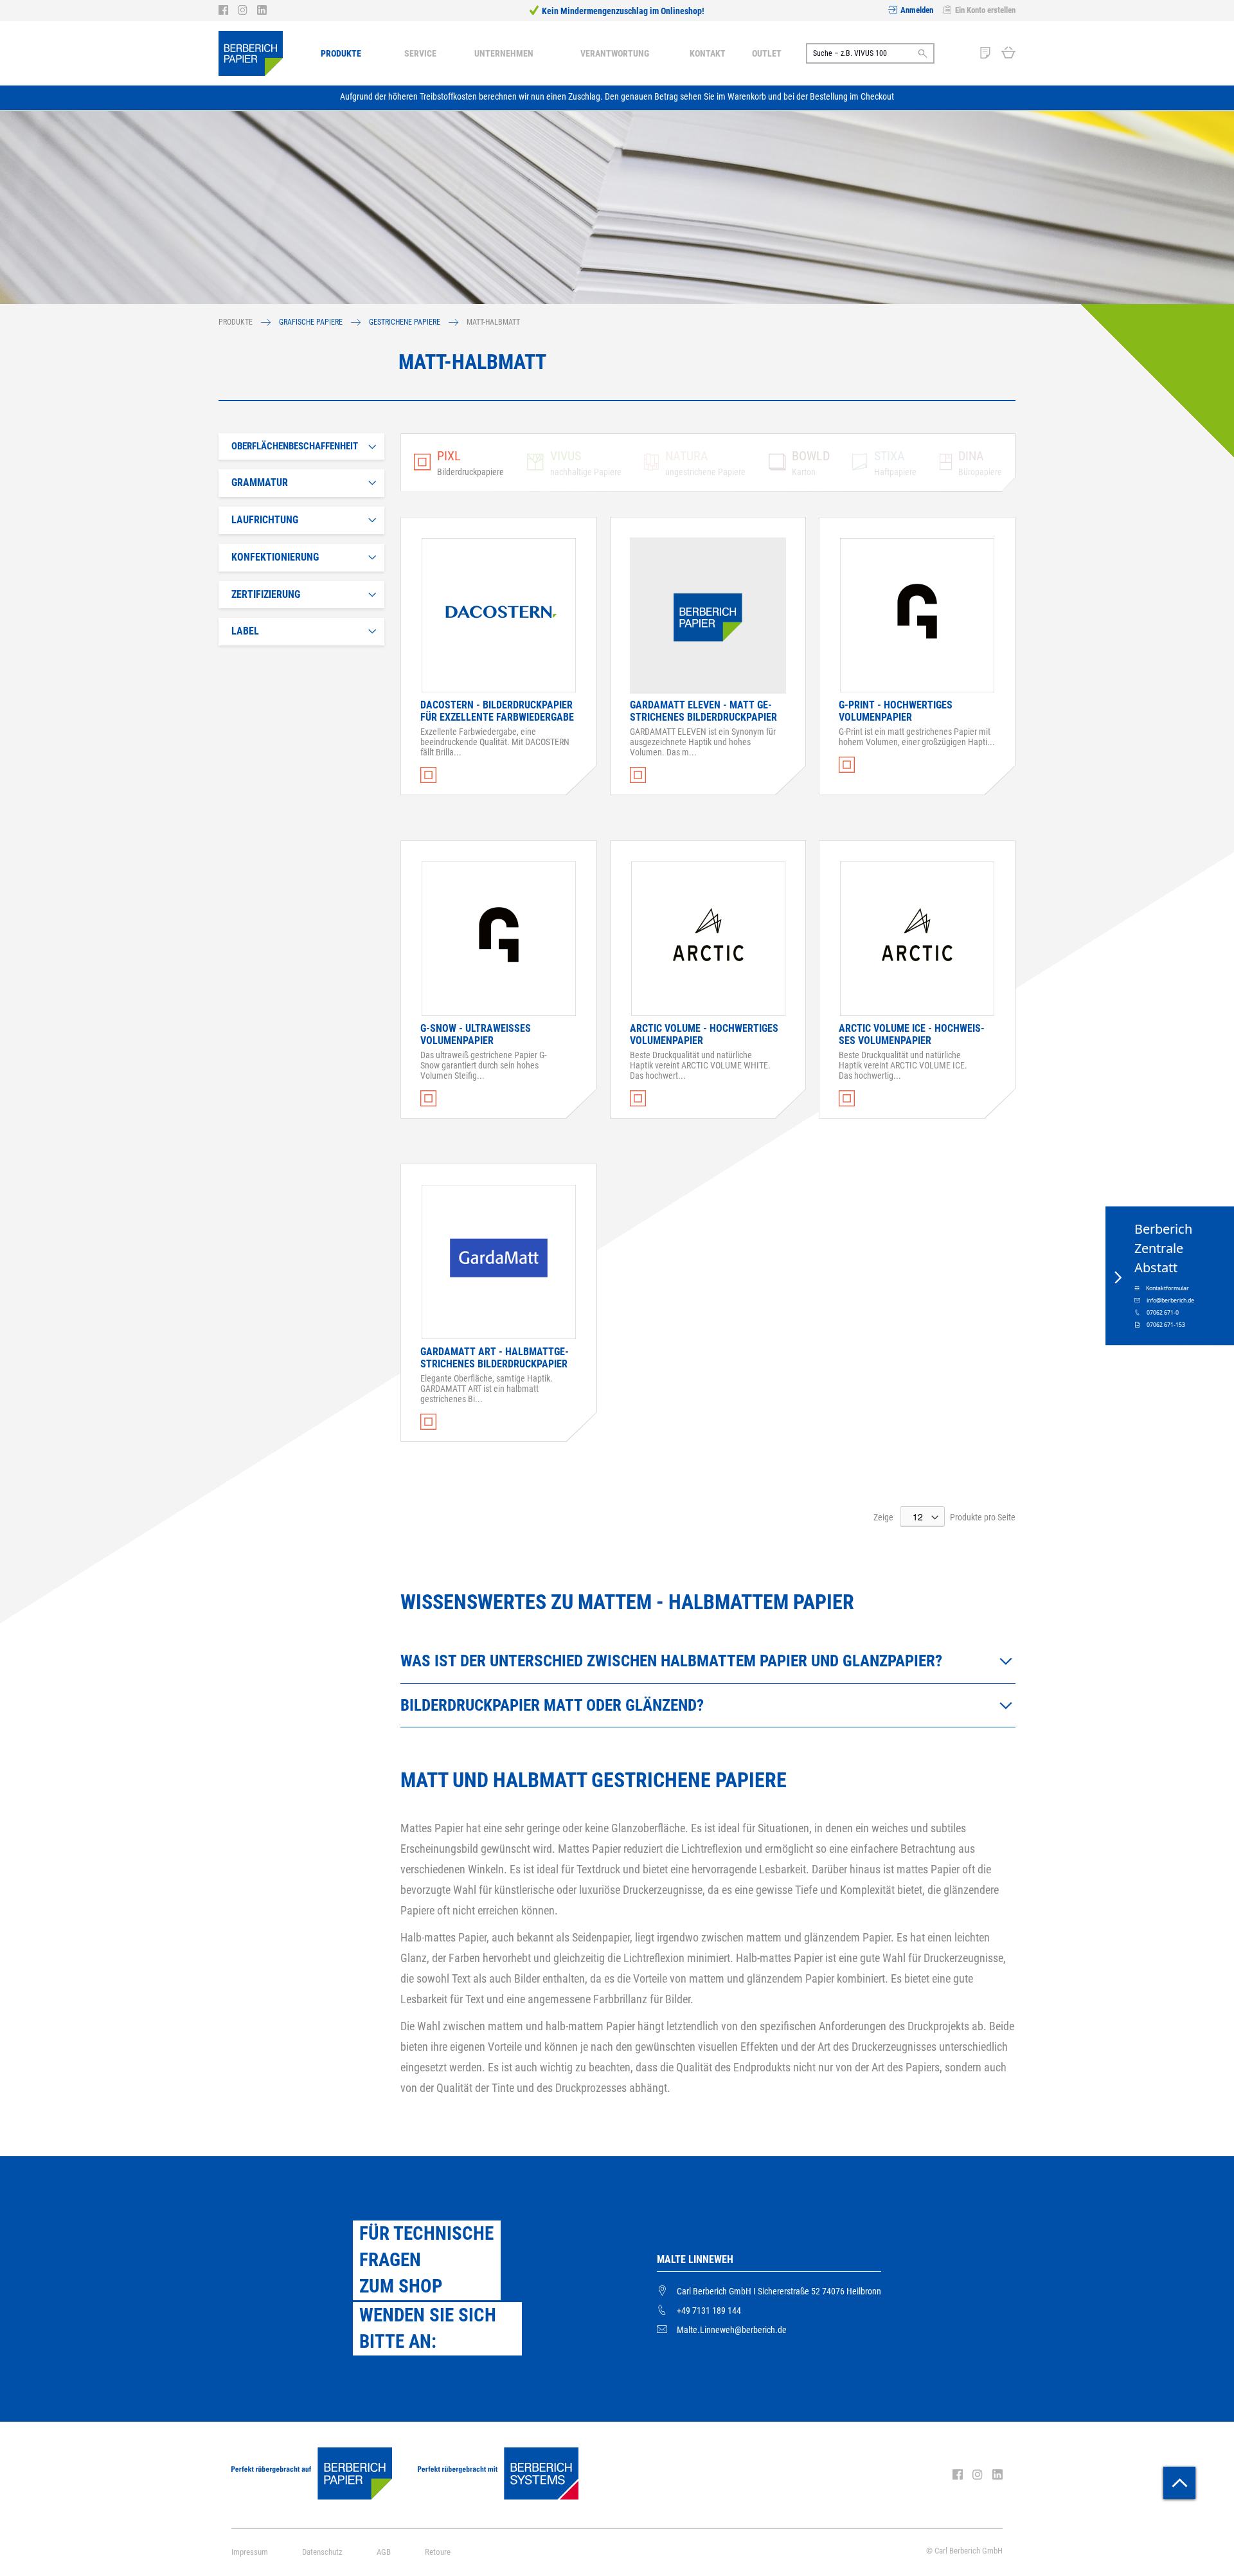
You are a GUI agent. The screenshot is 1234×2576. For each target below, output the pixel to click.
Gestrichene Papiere (406, 322)
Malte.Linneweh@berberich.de (732, 2330)
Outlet (767, 53)
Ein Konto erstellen (985, 10)
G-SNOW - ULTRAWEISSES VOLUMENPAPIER (476, 1034)
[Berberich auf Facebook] (228, 10)
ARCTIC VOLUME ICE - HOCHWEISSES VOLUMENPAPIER (912, 1034)
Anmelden (917, 10)
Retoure (438, 2552)
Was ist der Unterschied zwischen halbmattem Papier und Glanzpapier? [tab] (673, 1661)
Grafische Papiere (312, 322)
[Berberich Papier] (251, 53)
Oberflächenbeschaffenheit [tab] (295, 446)
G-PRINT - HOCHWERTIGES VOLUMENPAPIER (896, 711)
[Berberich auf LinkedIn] (262, 10)
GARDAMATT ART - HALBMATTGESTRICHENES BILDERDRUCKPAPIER (495, 1358)
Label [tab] (245, 631)
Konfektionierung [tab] (275, 557)
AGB (384, 2552)
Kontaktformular (1167, 1288)
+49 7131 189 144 (709, 2310)
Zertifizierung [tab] (266, 594)
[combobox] (870, 53)
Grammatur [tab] (260, 482)
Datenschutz (322, 2552)
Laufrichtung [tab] (265, 520)
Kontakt (708, 53)
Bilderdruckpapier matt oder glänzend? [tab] (554, 1705)
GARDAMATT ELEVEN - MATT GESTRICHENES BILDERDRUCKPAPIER (703, 711)
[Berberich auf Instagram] (247, 10)
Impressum (250, 2552)
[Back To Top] (1179, 2483)
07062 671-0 (1163, 1312)
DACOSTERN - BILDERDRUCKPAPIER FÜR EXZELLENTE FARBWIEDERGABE (497, 711)
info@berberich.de (1170, 1300)
